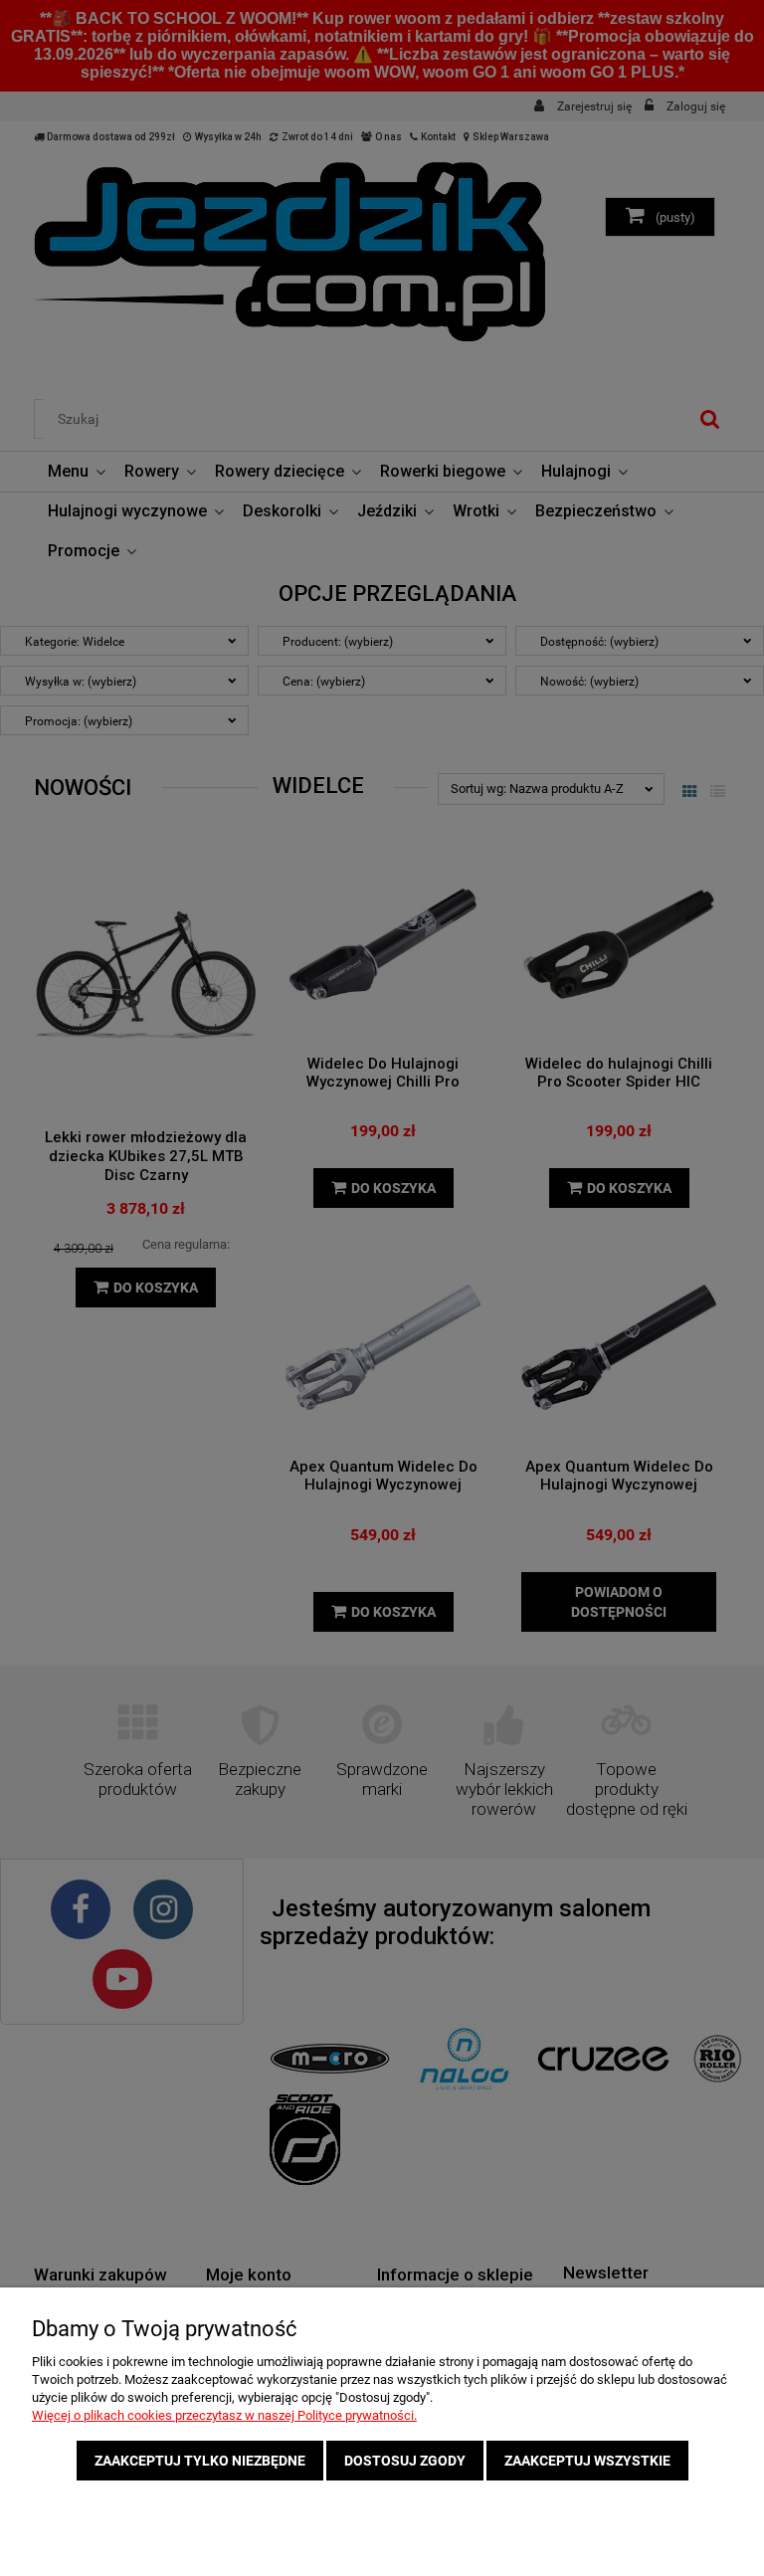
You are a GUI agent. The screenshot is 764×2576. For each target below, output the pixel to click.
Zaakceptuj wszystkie (587, 2461)
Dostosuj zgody (405, 2461)
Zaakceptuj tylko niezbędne (200, 2461)
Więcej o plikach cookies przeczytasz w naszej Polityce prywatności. (224, 2415)
